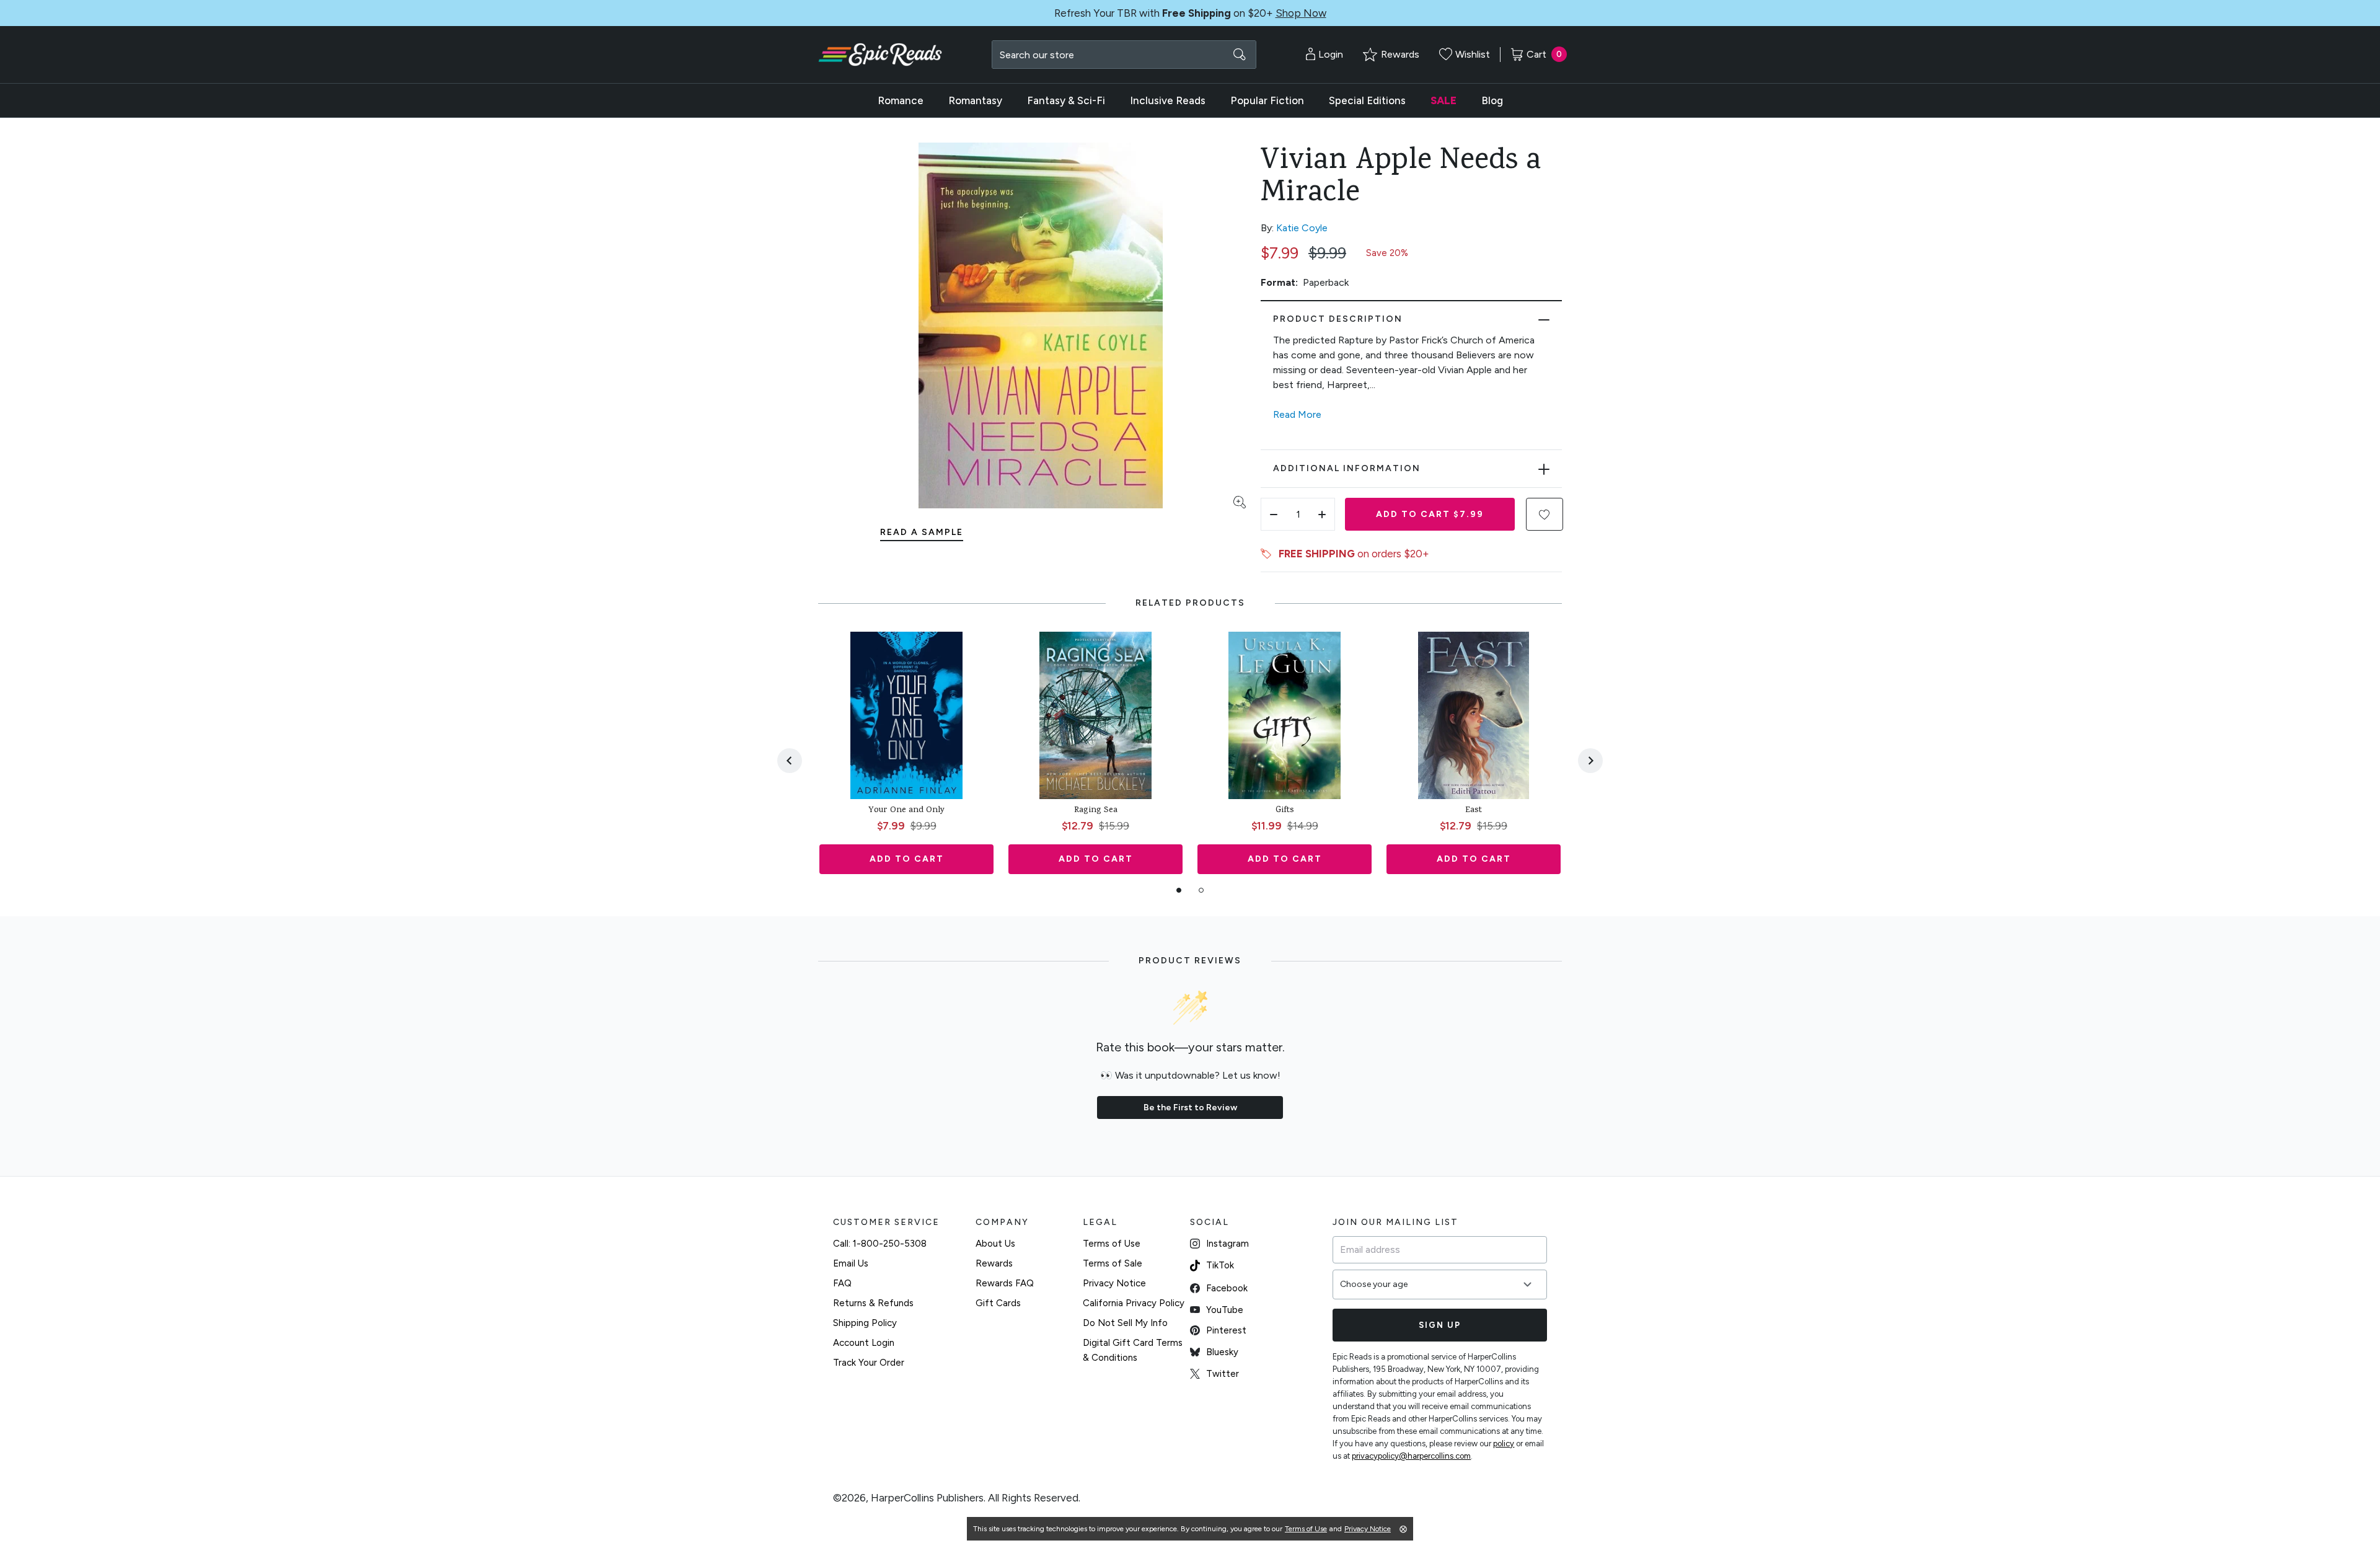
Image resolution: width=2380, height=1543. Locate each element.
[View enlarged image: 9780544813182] (1041, 325)
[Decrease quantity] (1274, 514)
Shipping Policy (865, 1323)
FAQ (842, 1283)
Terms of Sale (1113, 1263)
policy (1504, 1444)
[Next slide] (1590, 761)
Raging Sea (1096, 811)
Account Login (864, 1343)
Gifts (1285, 811)
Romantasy (975, 100)
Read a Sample (922, 532)
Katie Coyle (1302, 228)
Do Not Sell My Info (1125, 1323)
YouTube (1225, 1310)
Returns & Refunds (873, 1303)
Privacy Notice (1114, 1283)
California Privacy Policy (1134, 1303)
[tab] (1179, 890)
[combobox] (1124, 55)
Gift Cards (998, 1303)
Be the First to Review (1190, 1108)
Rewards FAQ (1005, 1283)
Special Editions (1367, 100)
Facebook (1227, 1288)
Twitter (1223, 1374)
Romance (901, 100)
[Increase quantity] (1322, 514)
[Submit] (1240, 55)
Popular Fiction (1267, 100)
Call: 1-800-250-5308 (880, 1244)
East (1474, 811)
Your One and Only (906, 811)
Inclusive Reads (1168, 100)
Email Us (851, 1263)
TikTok (1220, 1265)
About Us (995, 1244)
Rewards (994, 1263)
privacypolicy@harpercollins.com (1411, 1456)
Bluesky (1222, 1352)
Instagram (1227, 1244)
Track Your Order (869, 1363)
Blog (1492, 100)
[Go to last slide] (790, 761)
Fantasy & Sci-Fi (1066, 100)
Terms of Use (1112, 1244)
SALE (1443, 100)
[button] (1545, 514)
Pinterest (1226, 1330)
